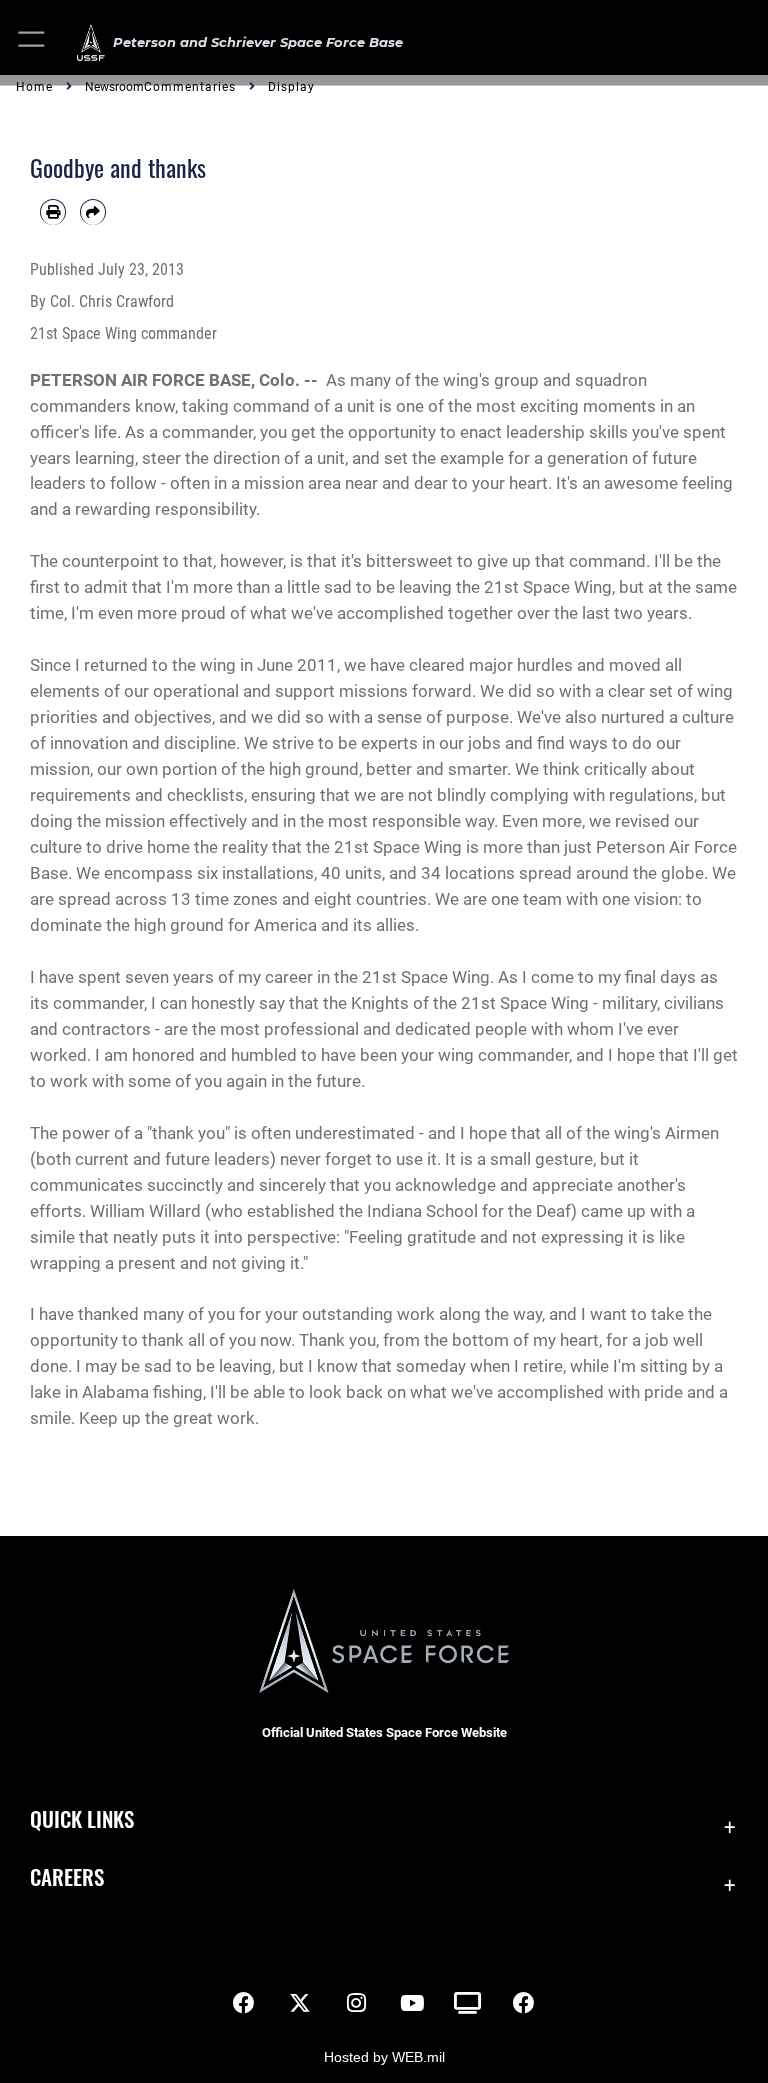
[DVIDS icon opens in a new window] (468, 2003)
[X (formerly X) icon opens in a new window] (300, 2003)
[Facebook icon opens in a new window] (244, 2003)
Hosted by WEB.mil (384, 2057)
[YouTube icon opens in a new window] (412, 2003)
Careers (67, 1876)
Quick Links (82, 1818)
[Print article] (53, 212)
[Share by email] (93, 212)
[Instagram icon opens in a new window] (356, 2003)
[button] (32, 42)
